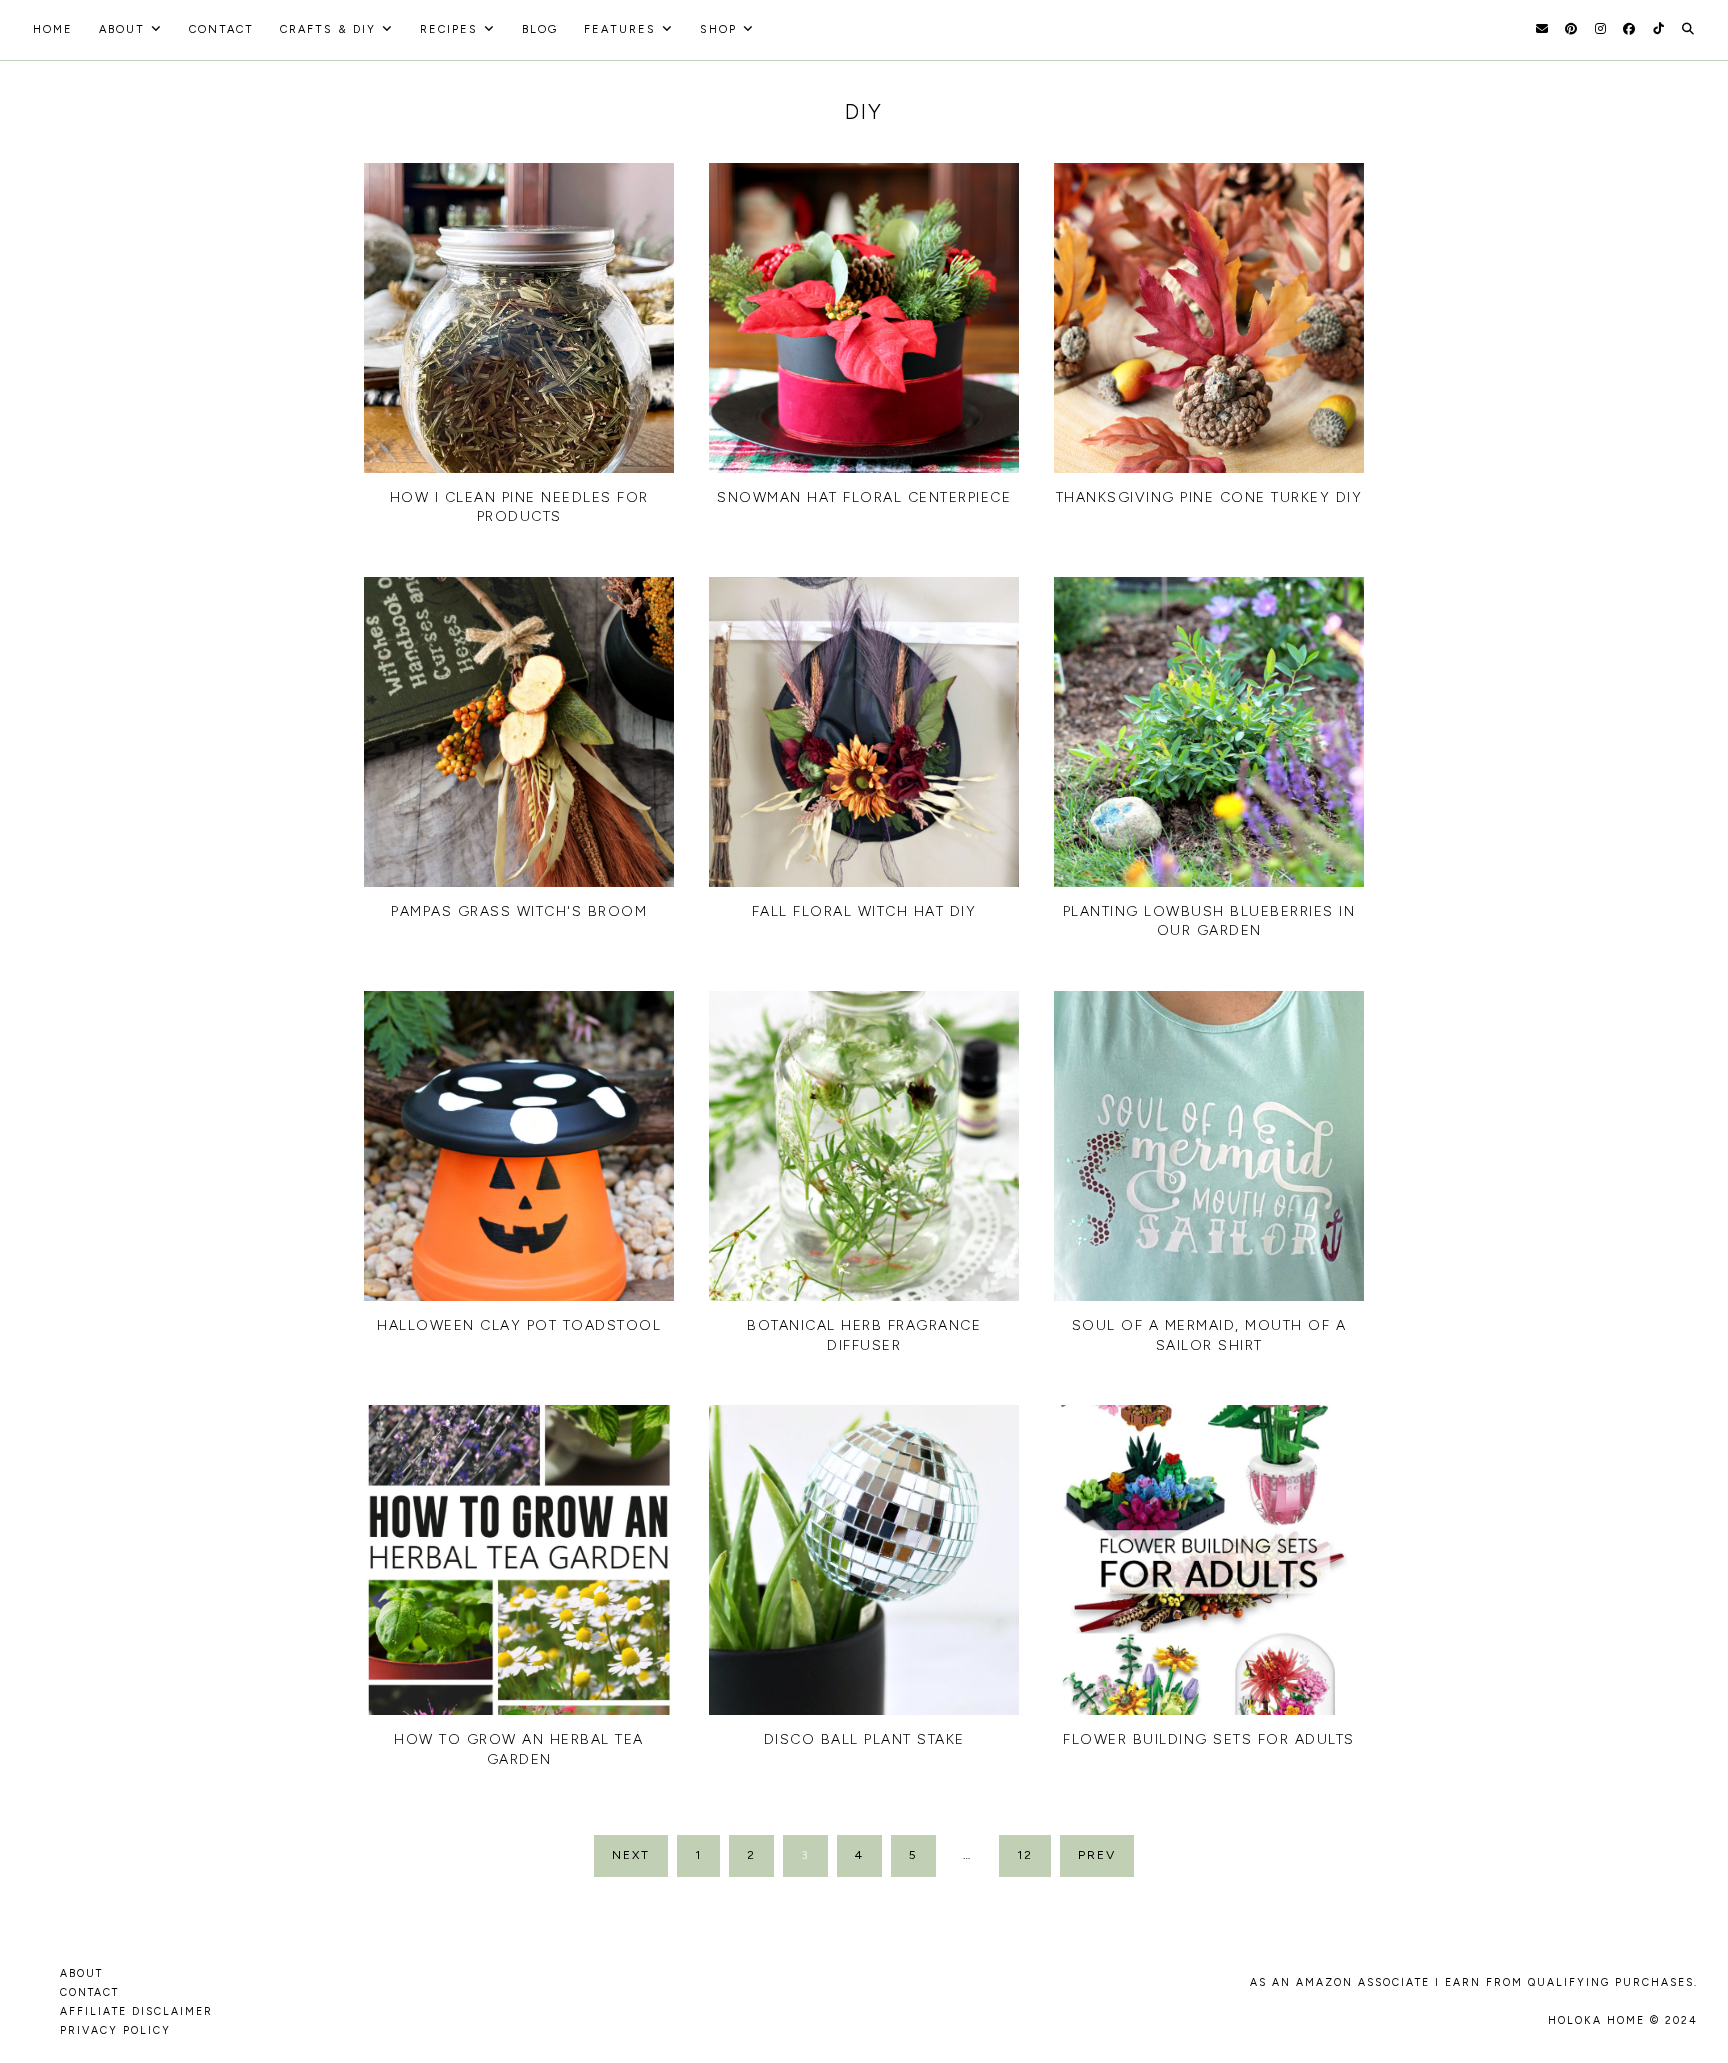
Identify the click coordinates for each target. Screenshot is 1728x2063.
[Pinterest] (1571, 29)
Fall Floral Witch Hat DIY (864, 911)
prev (1097, 1855)
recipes (449, 29)
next (631, 1855)
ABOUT (81, 1973)
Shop (718, 29)
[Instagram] (1600, 29)
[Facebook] (1629, 29)
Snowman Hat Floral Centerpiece (864, 497)
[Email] (1542, 29)
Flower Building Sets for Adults (1209, 1739)
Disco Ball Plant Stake (864, 1739)
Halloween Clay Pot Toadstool (519, 1325)
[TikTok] (1658, 29)
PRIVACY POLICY (115, 2030)
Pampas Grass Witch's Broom (519, 911)
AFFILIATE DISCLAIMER (136, 2011)
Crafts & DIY (328, 29)
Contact (221, 29)
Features (620, 29)
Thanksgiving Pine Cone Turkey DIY (1209, 497)
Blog (540, 29)
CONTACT (89, 1992)
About (122, 29)
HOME (53, 29)
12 (1025, 1855)
